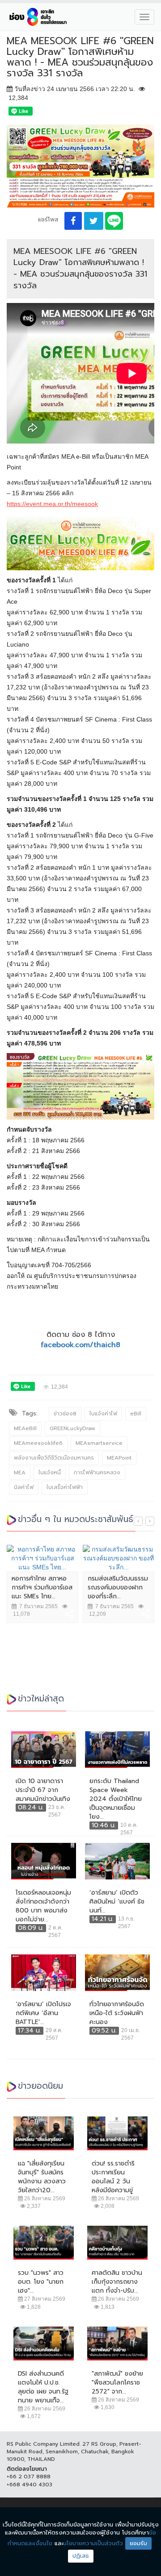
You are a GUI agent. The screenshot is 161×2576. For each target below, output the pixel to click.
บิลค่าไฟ (24, 1487)
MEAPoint (119, 1458)
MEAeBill (25, 1428)
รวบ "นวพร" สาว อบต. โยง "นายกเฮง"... (41, 2282)
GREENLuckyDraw (72, 1428)
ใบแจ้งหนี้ (50, 1473)
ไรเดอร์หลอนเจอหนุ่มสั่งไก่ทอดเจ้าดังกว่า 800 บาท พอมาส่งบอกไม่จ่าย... (43, 1906)
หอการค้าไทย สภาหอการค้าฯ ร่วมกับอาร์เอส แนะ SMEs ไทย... (42, 1587)
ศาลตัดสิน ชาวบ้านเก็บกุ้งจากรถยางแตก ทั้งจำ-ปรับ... (117, 2282)
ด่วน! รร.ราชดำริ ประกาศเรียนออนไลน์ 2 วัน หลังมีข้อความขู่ (113, 2177)
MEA (20, 1473)
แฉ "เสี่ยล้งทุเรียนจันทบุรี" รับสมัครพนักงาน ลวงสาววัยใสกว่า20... (42, 2177)
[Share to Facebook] (73, 221)
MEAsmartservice (99, 1443)
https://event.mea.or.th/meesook (52, 504)
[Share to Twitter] (94, 221)
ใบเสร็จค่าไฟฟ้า (65, 1487)
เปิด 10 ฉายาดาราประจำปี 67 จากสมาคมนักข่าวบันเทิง (43, 1790)
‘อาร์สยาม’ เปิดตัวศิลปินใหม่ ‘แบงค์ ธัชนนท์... (117, 1902)
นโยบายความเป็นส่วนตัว (93, 2543)
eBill (136, 1414)
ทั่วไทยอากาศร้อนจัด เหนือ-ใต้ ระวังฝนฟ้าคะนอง (117, 2013)
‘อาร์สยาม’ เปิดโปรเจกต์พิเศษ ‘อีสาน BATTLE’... (43, 2013)
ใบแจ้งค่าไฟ (103, 1414)
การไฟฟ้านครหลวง (97, 1473)
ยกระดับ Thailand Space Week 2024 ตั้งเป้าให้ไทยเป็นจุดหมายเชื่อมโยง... (116, 1799)
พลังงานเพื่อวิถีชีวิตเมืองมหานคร (54, 1458)
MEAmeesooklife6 (38, 1443)
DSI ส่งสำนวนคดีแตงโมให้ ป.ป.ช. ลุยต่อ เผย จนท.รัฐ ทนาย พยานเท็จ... (43, 2387)
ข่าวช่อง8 (65, 1414)
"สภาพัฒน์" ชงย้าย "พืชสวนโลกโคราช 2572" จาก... (117, 2383)
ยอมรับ (138, 2543)
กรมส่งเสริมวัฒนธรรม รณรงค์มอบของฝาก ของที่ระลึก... (118, 1587)
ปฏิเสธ (81, 2556)
